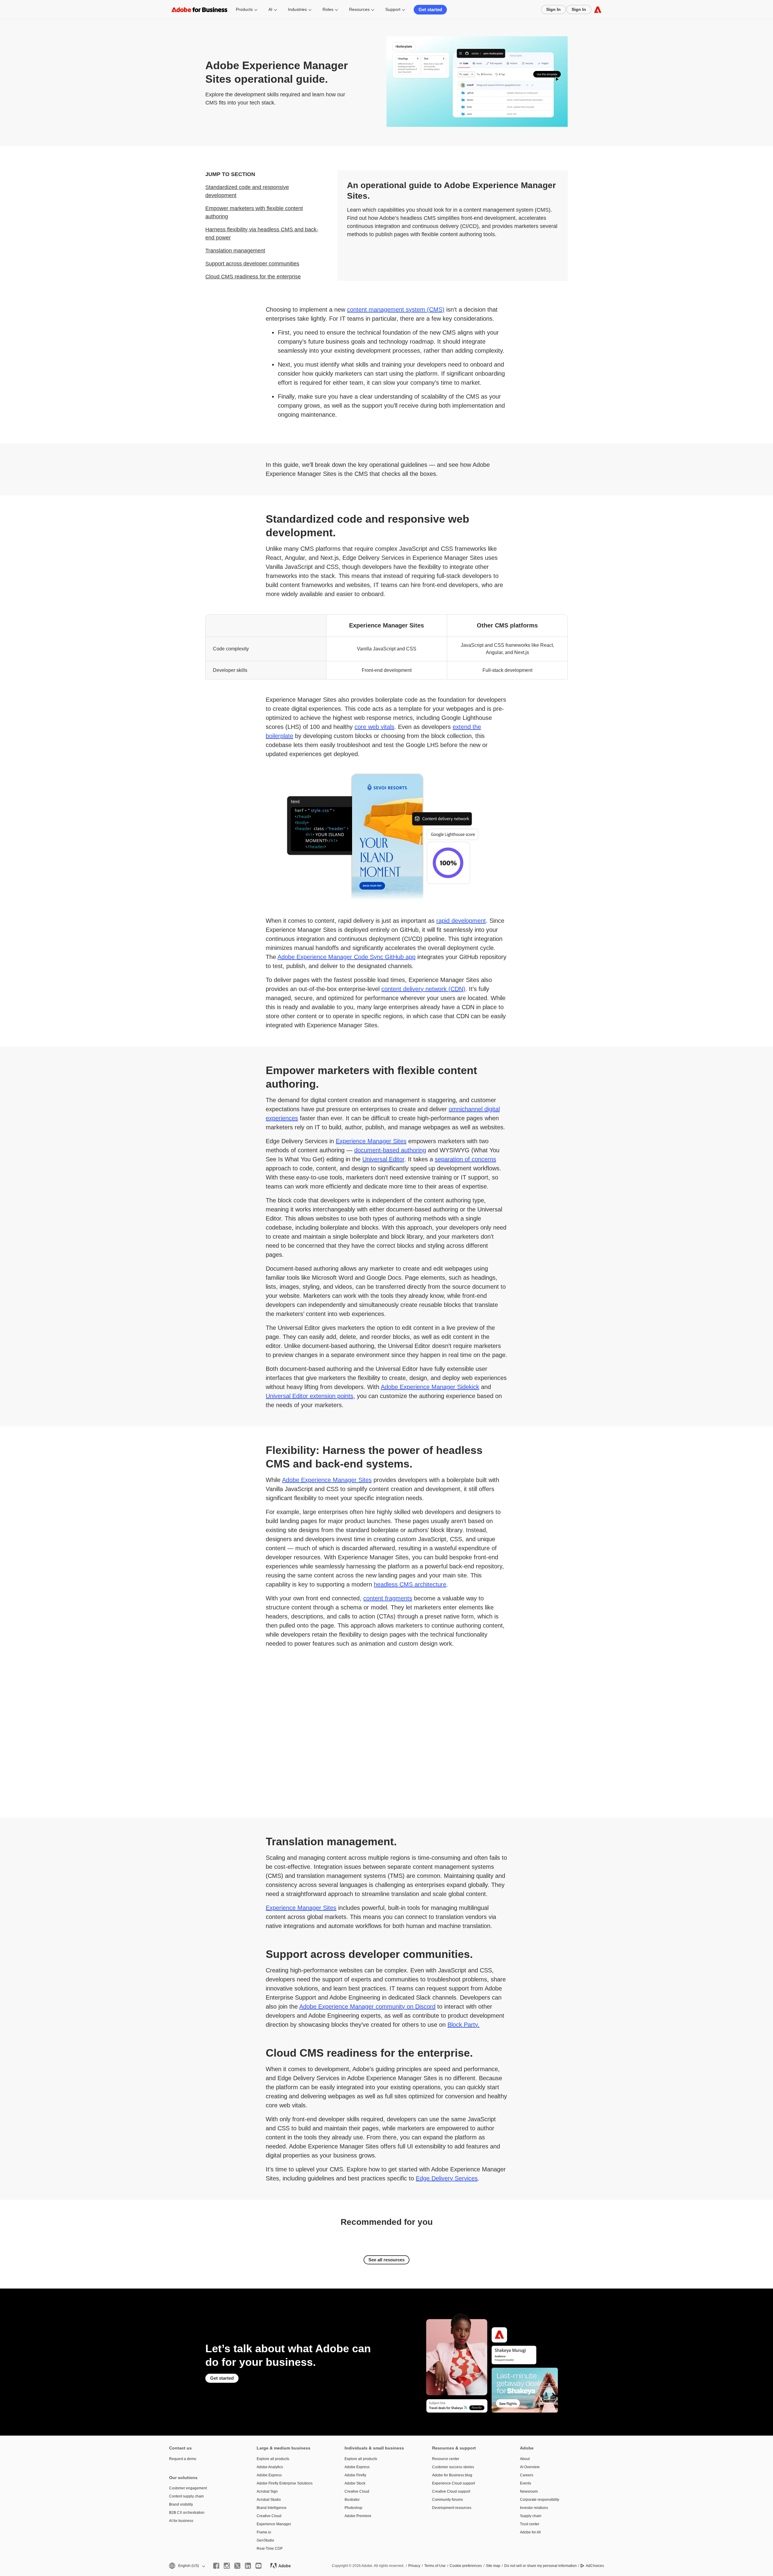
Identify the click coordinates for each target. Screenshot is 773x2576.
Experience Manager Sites (371, 1141)
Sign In (553, 9)
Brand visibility (181, 2504)
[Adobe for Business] (598, 10)
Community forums (447, 2500)
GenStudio (265, 2540)
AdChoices (595, 2566)
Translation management (235, 251)
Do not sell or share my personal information (540, 2566)
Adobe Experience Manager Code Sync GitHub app (346, 957)
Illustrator (352, 2500)
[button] (187, 2566)
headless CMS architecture (410, 1584)
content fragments (388, 1598)
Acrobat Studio (269, 2500)
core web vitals (374, 727)
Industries (297, 9)
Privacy (414, 2566)
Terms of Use (435, 2566)
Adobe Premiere (358, 2516)
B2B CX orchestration (187, 2513)
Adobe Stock (355, 2483)
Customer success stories (453, 2467)
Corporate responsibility (540, 2500)
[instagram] (227, 2566)
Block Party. (463, 2025)
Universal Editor (383, 1159)
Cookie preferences (466, 2566)
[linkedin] (248, 2566)
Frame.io (264, 2532)
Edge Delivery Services (447, 2178)
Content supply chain (186, 2496)
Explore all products (273, 2459)
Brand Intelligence (272, 2508)
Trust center (530, 2524)
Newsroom (529, 2491)
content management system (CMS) (396, 310)
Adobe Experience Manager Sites (327, 1480)
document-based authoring (390, 1150)
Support (393, 9)
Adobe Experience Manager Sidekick (430, 1387)
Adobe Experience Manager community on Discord (367, 2007)
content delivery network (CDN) (423, 989)
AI (270, 9)
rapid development (461, 921)
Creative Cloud (269, 2516)
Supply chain (531, 2516)
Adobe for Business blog (452, 2475)
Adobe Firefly (355, 2475)
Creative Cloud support (451, 2491)
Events (526, 2483)
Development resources (452, 2508)
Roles (328, 9)
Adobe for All (530, 2532)
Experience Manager (274, 2524)
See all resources (386, 2260)
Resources (359, 9)
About (525, 2459)
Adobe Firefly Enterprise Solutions (285, 2483)
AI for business (181, 2521)
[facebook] (216, 2566)
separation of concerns (465, 1159)
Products (244, 9)
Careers (527, 2475)
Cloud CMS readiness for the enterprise (253, 277)
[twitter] (237, 2566)
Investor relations (534, 2508)
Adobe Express (269, 2475)
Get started (430, 10)
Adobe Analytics (270, 2467)
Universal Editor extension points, (310, 1396)
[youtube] (258, 2566)
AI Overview (530, 2467)
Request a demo (183, 2459)
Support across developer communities (252, 264)
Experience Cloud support (454, 2483)
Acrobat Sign (267, 2491)
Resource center (446, 2459)
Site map (493, 2566)
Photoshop (353, 2508)
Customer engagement (188, 2488)
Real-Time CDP (270, 2549)
